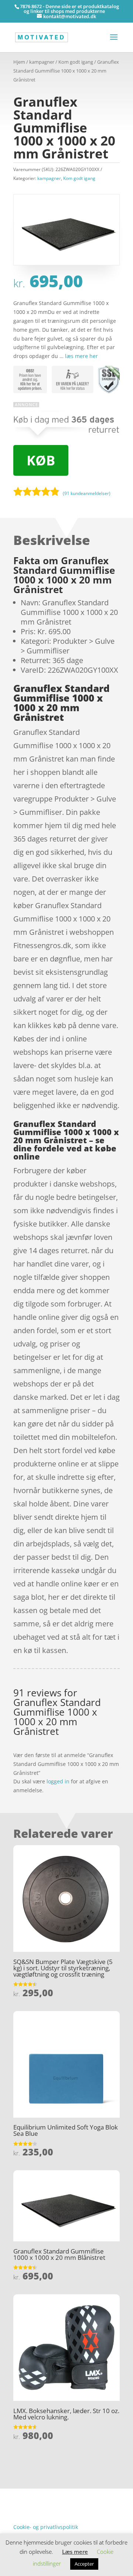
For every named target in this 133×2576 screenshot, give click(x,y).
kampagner (42, 62)
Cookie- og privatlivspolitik (46, 2527)
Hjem (19, 62)
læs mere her (81, 356)
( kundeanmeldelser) (87, 493)
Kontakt (23, 2515)
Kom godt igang (76, 62)
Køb (41, 460)
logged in (58, 1781)
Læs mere (75, 2552)
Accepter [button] (84, 2564)
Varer (20, 2504)
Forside (22, 2493)
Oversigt (42, 2493)
